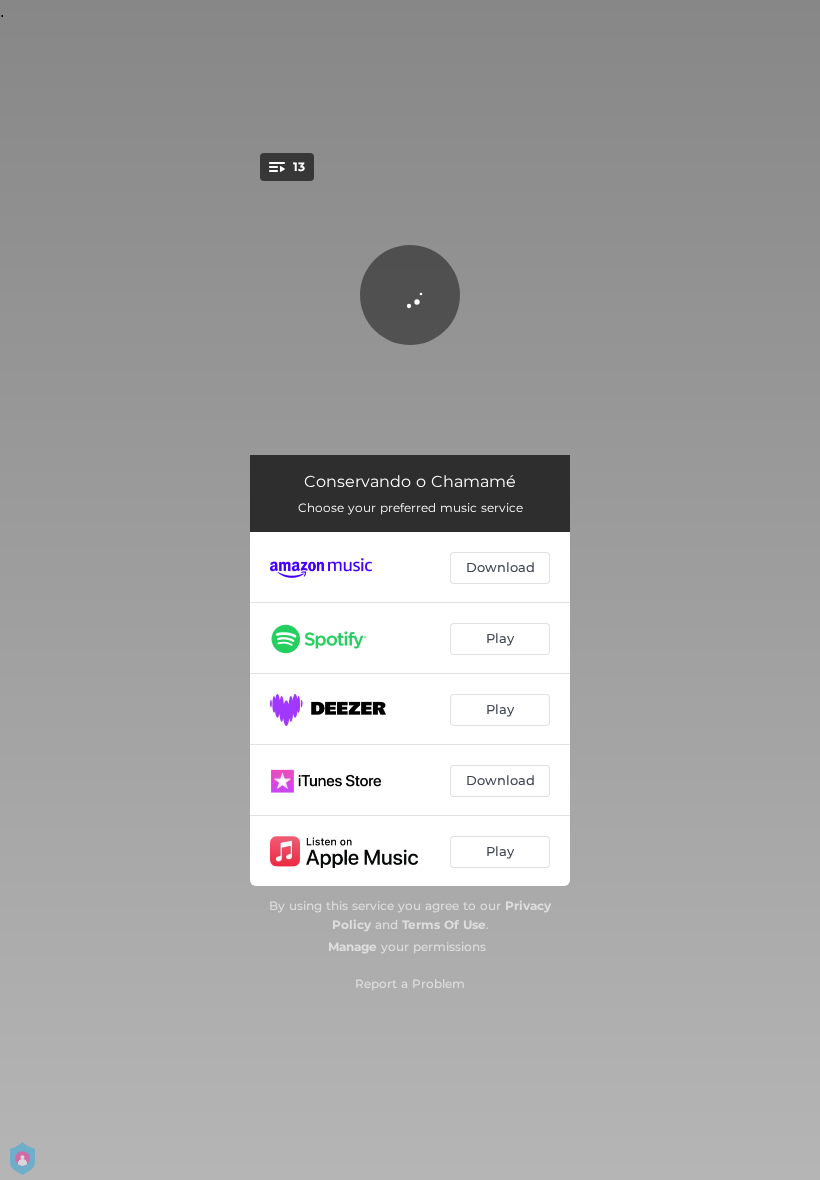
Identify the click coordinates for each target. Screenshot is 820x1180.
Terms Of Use (444, 924)
